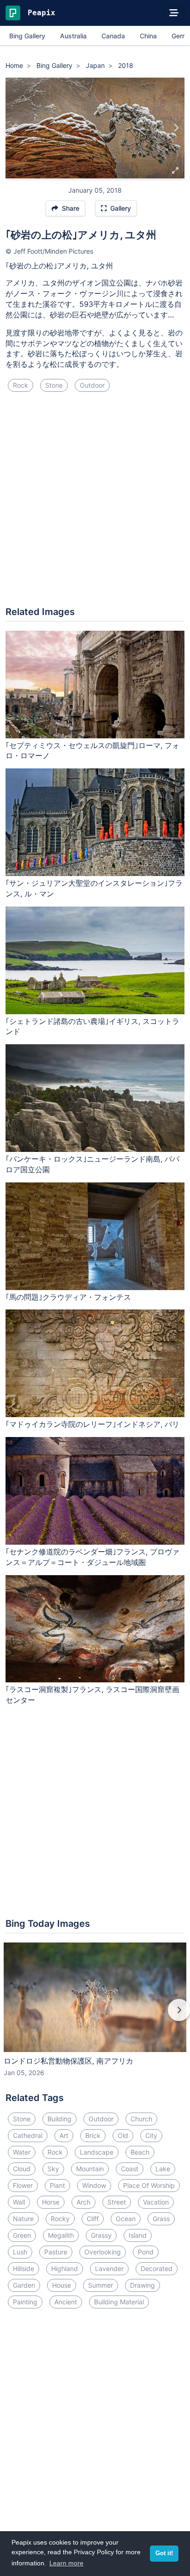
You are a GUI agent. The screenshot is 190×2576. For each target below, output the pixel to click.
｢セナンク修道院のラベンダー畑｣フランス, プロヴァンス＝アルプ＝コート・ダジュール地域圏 (92, 1557)
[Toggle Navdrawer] (174, 13)
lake (163, 2169)
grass (161, 2219)
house (62, 2285)
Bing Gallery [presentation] (27, 36)
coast (130, 2169)
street (117, 2202)
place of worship (149, 2185)
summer (101, 2285)
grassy (101, 2235)
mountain (90, 2169)
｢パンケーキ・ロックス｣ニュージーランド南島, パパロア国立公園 (92, 1164)
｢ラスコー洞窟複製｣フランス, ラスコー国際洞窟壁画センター (92, 1695)
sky (53, 2169)
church (141, 2119)
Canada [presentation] (113, 36)
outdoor (92, 385)
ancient (66, 2302)
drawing (142, 2285)
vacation (156, 2202)
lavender (109, 2268)
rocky (60, 2219)
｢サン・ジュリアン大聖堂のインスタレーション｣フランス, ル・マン (94, 888)
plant (57, 2185)
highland (65, 2268)
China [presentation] (148, 36)
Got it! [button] (164, 2553)
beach (140, 2152)
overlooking (103, 2252)
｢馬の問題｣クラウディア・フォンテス (68, 1297)
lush (20, 2252)
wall (19, 2202)
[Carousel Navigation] (95, 2016)
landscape (97, 2152)
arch (83, 2202)
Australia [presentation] (73, 36)
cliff (93, 2219)
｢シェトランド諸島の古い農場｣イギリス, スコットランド (92, 1026)
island (138, 2235)
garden (24, 2285)
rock (21, 385)
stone (54, 385)
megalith (61, 2235)
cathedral (28, 2135)
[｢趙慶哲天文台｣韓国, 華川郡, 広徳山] (14, 128)
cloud (22, 2169)
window (94, 2185)
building (59, 2119)
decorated (157, 2268)
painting (25, 2302)
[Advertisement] (95, 503)
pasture (56, 2252)
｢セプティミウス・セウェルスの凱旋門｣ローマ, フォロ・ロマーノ (92, 751)
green (22, 2235)
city (151, 2135)
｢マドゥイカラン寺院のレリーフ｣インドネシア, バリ (92, 1424)
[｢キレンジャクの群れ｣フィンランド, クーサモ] (176, 128)
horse (51, 2202)
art (64, 2135)
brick (93, 2135)
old (123, 2135)
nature (23, 2219)
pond (146, 2252)
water (22, 2152)
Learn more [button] (66, 2563)
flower (23, 2185)
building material (119, 2302)
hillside (24, 2268)
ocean (126, 2219)
